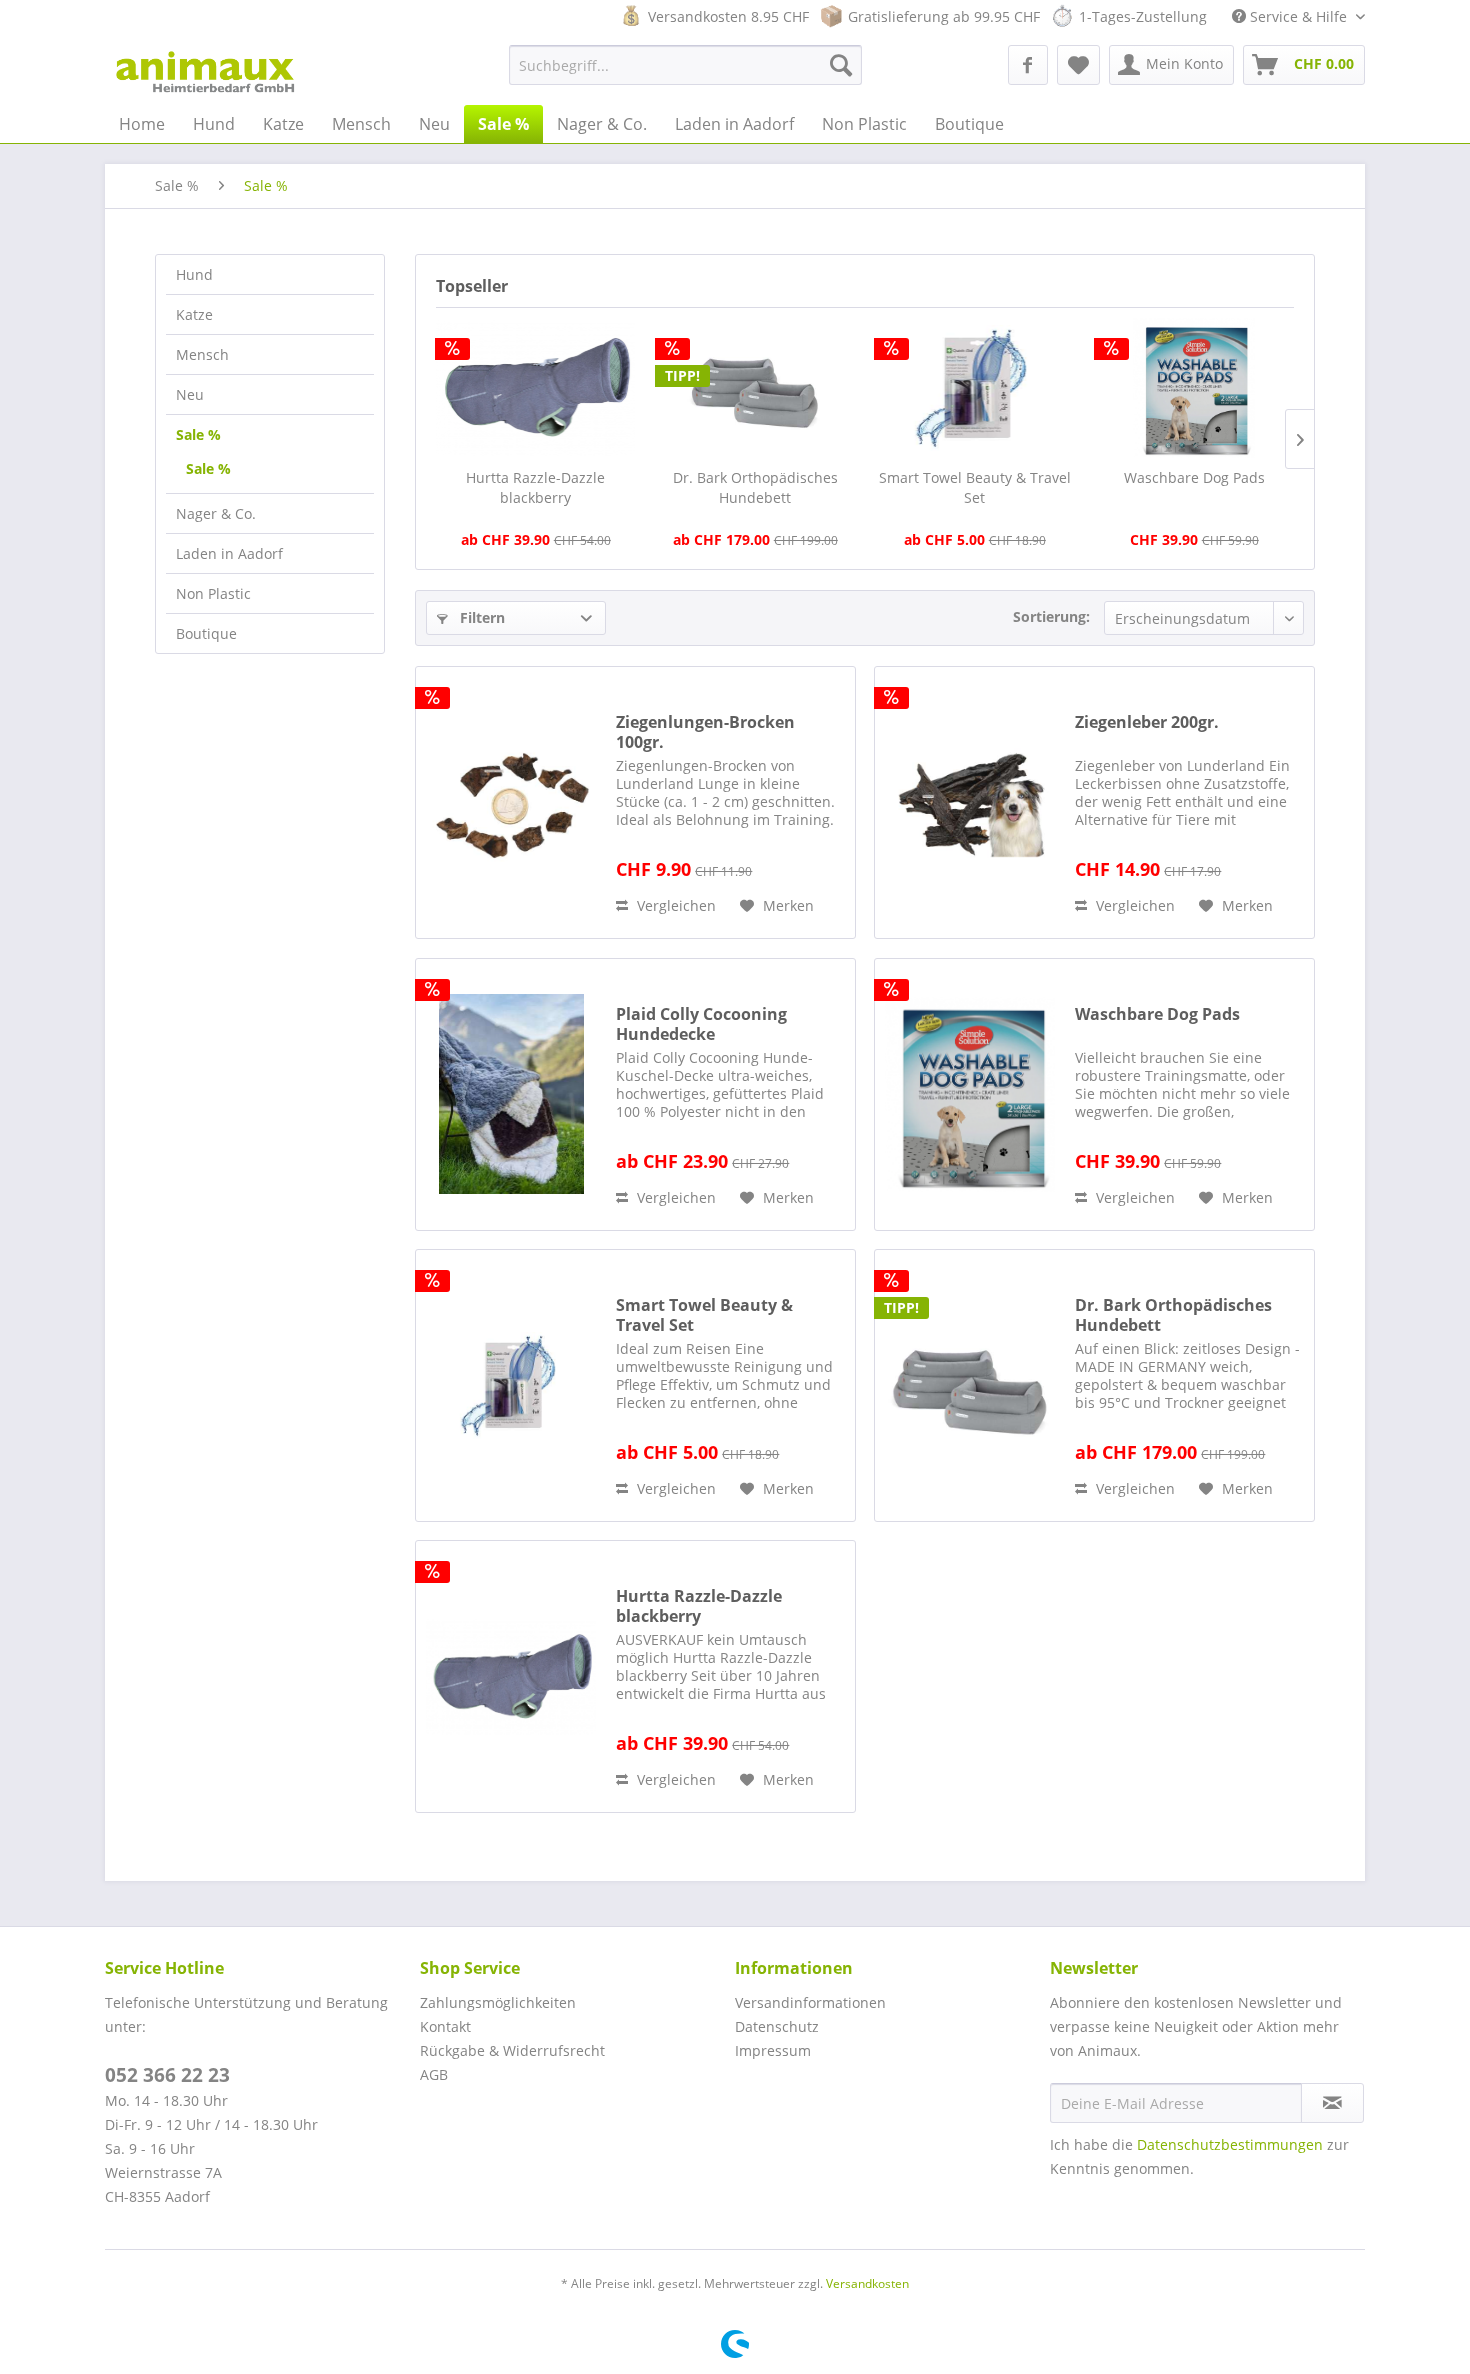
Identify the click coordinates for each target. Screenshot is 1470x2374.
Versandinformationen (810, 2002)
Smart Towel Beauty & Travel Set (975, 487)
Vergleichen (674, 905)
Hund (194, 274)
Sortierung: (1051, 616)
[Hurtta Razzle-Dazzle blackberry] (536, 388)
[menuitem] (685, 65)
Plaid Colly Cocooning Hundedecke (701, 1024)
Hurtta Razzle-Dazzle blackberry (535, 487)
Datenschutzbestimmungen (1230, 2144)
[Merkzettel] (1078, 65)
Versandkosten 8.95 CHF (728, 16)
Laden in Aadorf (229, 553)
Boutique (206, 633)
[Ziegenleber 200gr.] (970, 802)
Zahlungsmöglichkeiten (498, 2002)
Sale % (198, 434)
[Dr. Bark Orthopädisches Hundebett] (756, 388)
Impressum (773, 2050)
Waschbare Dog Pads (1194, 477)
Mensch (202, 354)
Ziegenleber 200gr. (1147, 722)
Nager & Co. (216, 513)
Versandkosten (867, 2283)
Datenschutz (777, 2026)
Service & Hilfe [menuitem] (1298, 16)
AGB (434, 2074)
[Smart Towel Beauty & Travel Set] (975, 388)
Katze (194, 314)
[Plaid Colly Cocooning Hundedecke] (511, 1094)
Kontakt (445, 2026)
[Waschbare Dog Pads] (1195, 388)
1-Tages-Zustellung (1143, 16)
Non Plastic (213, 593)
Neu (190, 394)
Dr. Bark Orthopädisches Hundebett (755, 487)
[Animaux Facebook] (1028, 65)
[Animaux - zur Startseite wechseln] (205, 70)
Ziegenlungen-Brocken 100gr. (705, 732)
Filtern (480, 617)
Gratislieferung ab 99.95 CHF (944, 16)
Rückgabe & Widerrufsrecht (512, 2050)
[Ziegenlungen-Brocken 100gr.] (511, 802)
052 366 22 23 (167, 2075)
